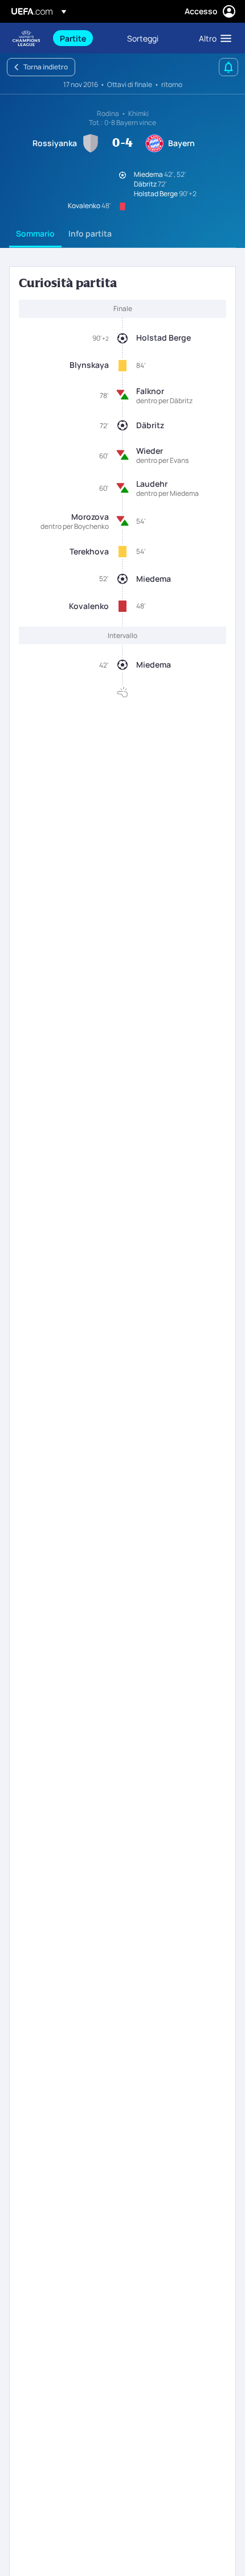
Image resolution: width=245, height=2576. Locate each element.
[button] (213, 38)
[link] (73, 38)
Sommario (35, 233)
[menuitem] (84, 38)
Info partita (90, 233)
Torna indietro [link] (46, 67)
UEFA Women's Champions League (26, 38)
